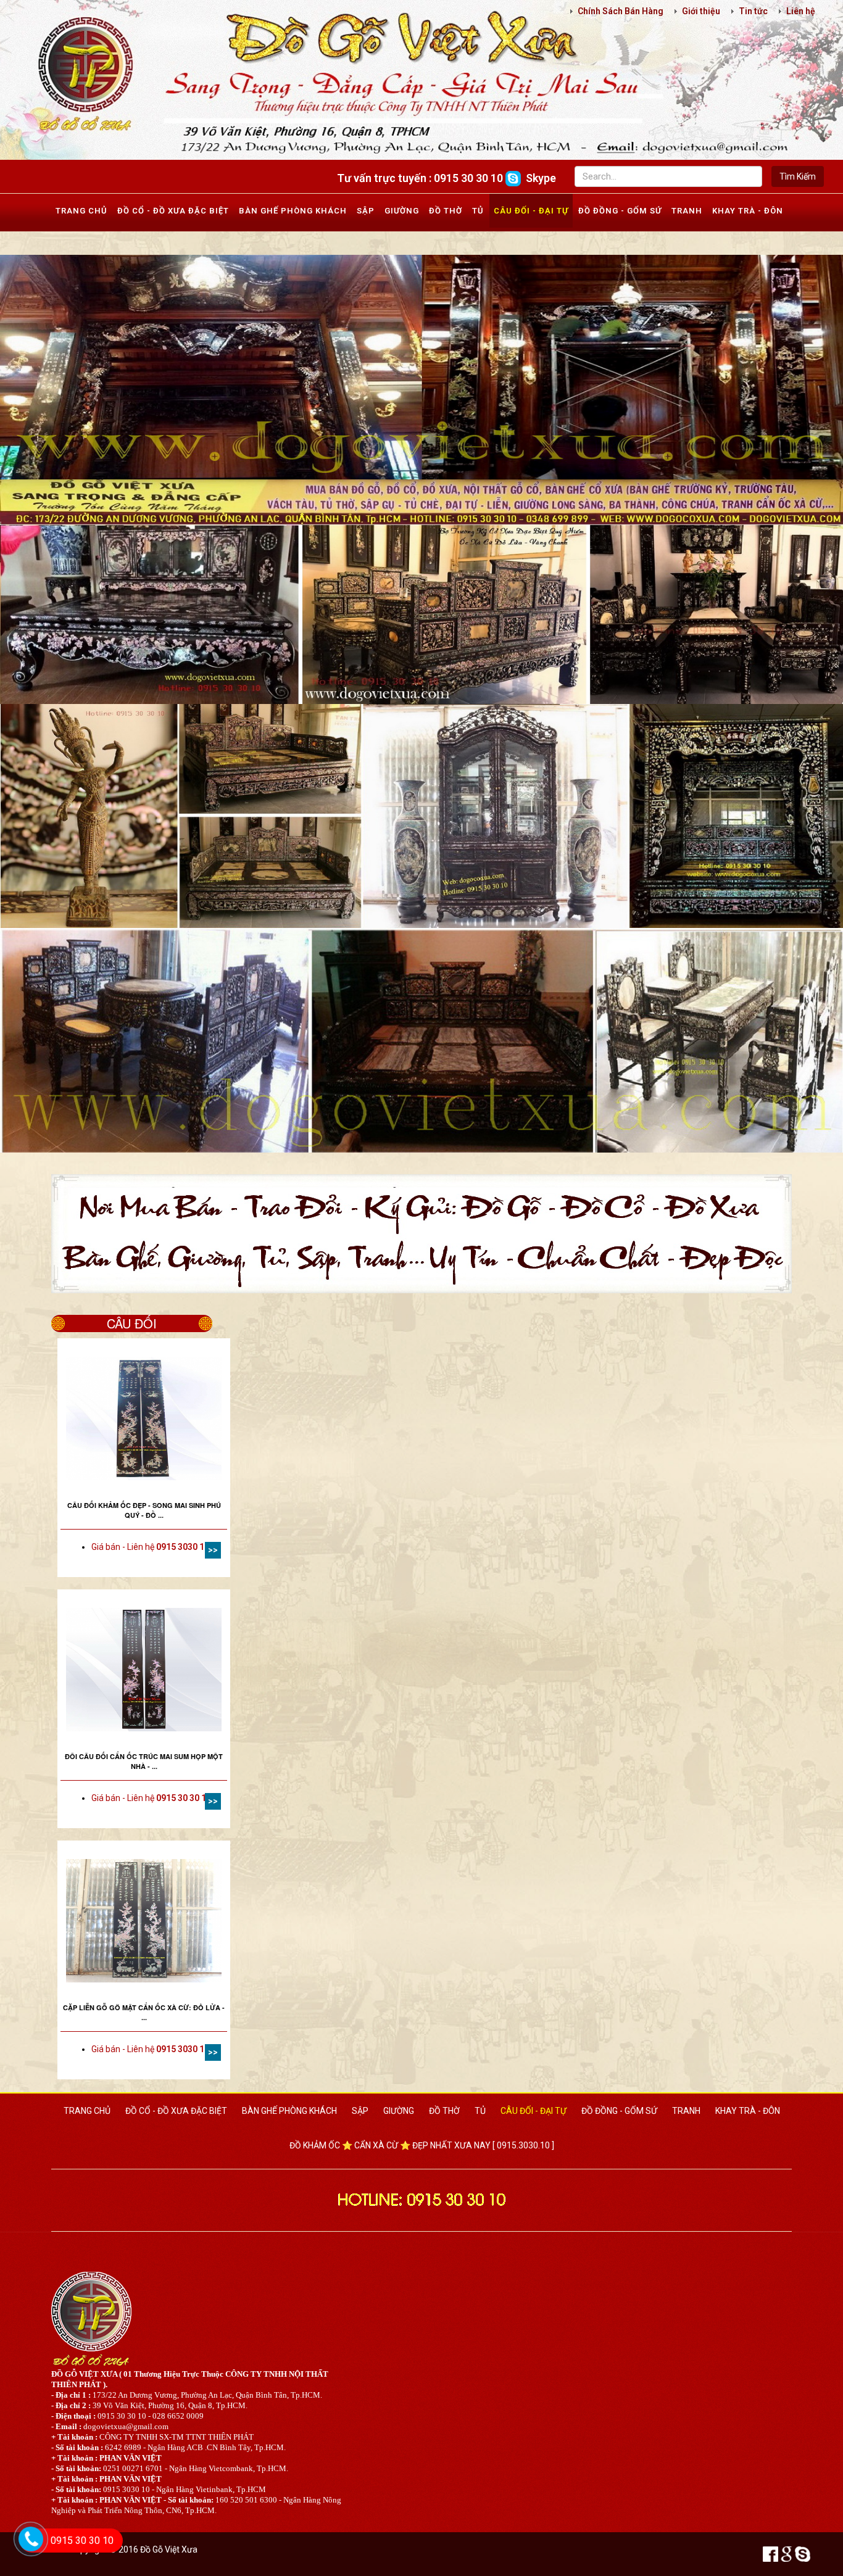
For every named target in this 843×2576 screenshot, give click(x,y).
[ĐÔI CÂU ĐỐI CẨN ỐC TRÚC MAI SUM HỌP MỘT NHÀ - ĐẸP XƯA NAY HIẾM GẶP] (144, 1670)
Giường (402, 211)
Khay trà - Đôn (748, 211)
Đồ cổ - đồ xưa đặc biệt (173, 211)
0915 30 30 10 (82, 2541)
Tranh (687, 211)
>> (213, 1550)
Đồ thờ (446, 211)
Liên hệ (801, 11)
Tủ (478, 211)
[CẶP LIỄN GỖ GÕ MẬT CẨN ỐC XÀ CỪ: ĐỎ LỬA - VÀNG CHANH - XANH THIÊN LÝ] (144, 1921)
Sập (366, 211)
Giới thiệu (701, 11)
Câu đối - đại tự (531, 211)
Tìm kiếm (798, 176)
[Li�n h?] (24, 2555)
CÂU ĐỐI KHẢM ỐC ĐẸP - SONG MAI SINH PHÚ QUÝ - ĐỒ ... (144, 1510)
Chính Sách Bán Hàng (621, 11)
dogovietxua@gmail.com (126, 2426)
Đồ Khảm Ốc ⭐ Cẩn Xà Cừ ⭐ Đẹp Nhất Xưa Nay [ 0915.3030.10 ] (422, 2145)
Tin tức (753, 11)
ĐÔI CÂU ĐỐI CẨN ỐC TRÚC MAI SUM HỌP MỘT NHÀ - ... (144, 1761)
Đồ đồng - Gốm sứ (620, 211)
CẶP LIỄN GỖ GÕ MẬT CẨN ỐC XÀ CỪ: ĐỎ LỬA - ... (144, 2012)
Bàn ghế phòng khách (293, 211)
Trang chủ (81, 211)
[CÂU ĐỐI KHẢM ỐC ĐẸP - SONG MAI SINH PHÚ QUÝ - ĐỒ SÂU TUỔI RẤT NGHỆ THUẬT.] (144, 1418)
